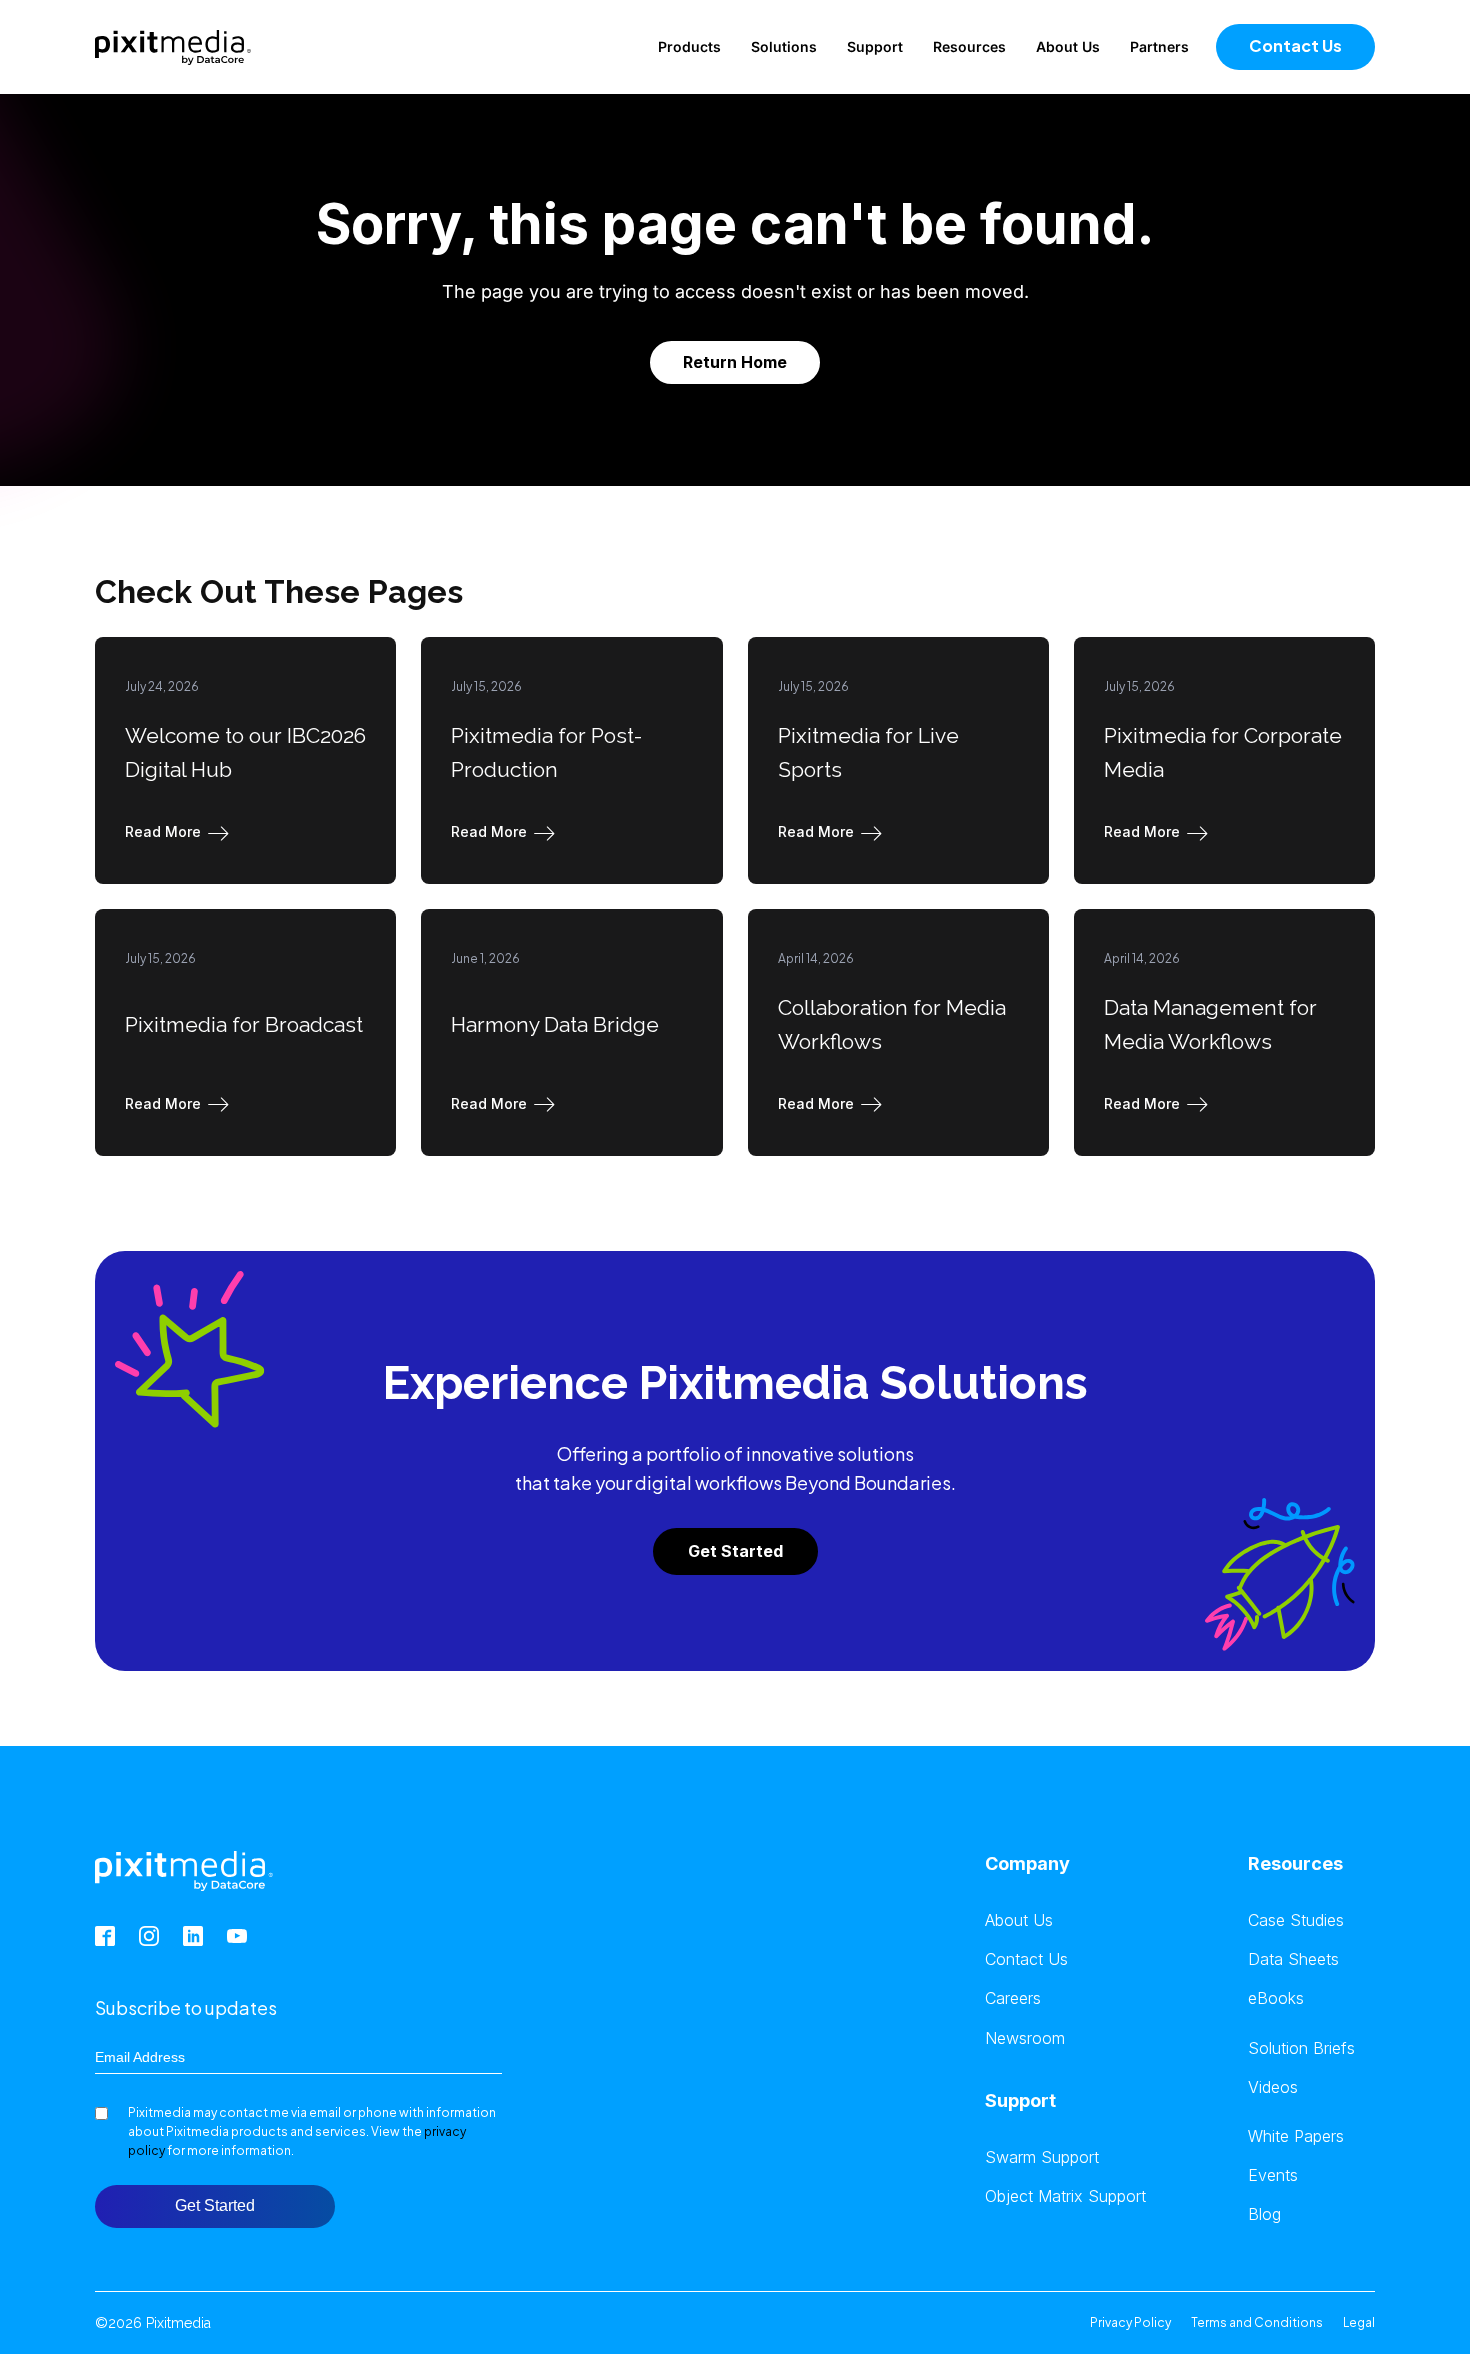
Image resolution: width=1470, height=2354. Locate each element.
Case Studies (1296, 1920)
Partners (1159, 46)
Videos (1273, 2087)
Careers (1013, 1998)
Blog (1264, 2214)
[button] (181, 832)
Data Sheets (1293, 1959)
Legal (1359, 2322)
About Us (1068, 46)
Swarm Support (1042, 2157)
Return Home (735, 362)
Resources (969, 46)
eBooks (1276, 1998)
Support (875, 46)
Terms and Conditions (1257, 2322)
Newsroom (1025, 2038)
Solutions (784, 46)
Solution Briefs (1301, 2048)
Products (689, 46)
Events (1273, 2175)
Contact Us (1295, 45)
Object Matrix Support (1065, 2196)
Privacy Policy (1130, 2322)
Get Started (735, 1551)
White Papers (1296, 2136)
